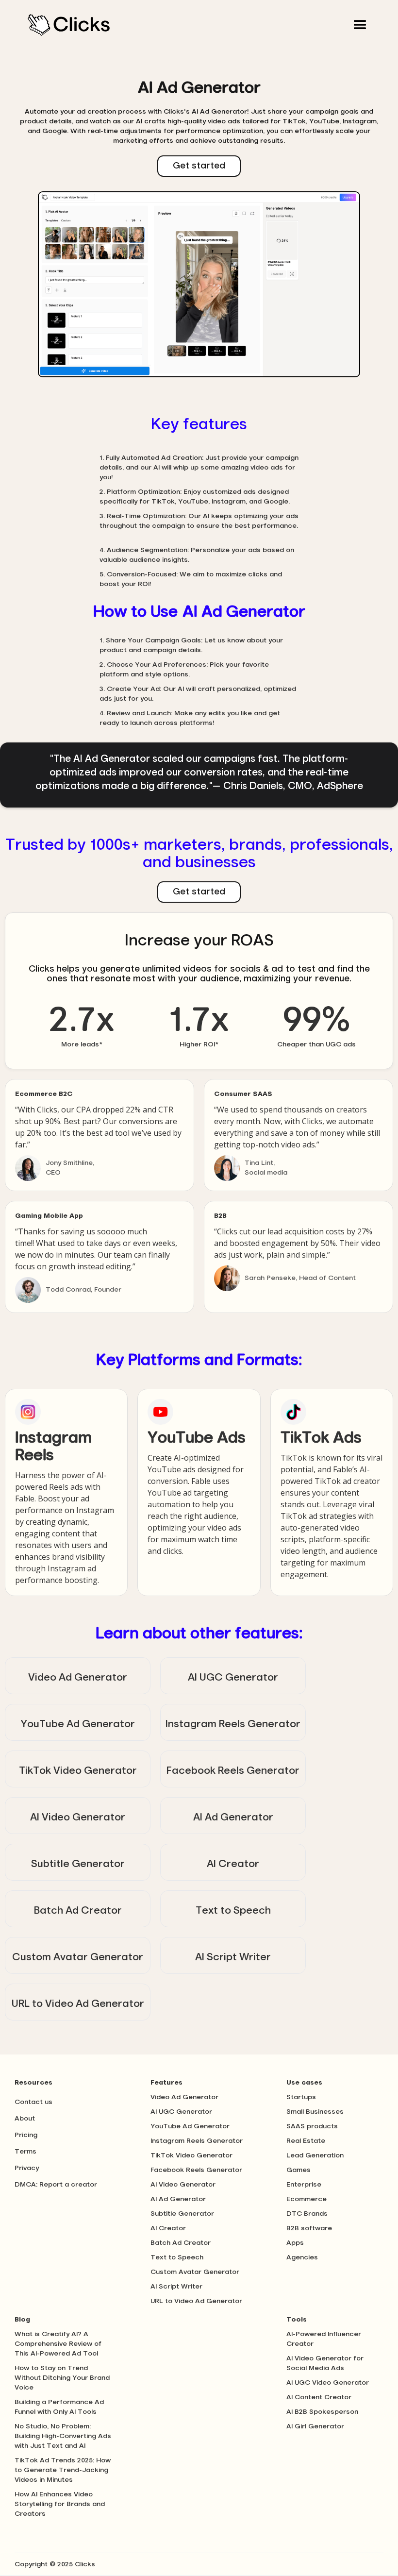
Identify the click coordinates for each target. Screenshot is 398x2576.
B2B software (309, 2228)
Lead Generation (315, 2155)
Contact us (33, 2102)
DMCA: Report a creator (56, 2185)
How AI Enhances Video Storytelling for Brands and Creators (60, 2504)
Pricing (26, 2135)
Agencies (302, 2257)
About (25, 2119)
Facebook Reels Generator (196, 2170)
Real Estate (306, 2141)
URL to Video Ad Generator (196, 2301)
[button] (360, 25)
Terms (25, 2152)
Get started (199, 166)
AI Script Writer (176, 2287)
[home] (69, 25)
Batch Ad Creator (181, 2243)
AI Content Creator (319, 2397)
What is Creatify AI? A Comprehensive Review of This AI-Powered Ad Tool (58, 2344)
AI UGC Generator (181, 2112)
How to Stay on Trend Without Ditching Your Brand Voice (62, 2378)
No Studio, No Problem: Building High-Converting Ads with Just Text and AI (63, 2436)
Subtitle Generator (182, 2214)
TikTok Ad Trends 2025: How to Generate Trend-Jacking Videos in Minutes (63, 2470)
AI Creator (168, 2228)
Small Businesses (315, 2112)
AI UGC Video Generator (328, 2383)
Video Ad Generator (184, 2097)
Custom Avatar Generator (195, 2272)
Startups (301, 2097)
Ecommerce (307, 2199)
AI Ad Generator (178, 2199)
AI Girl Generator (315, 2426)
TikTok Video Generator (191, 2155)
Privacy (27, 2168)
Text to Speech (177, 2257)
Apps (295, 2243)
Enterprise (304, 2185)
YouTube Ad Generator (190, 2126)
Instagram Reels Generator (197, 2141)
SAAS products (312, 2126)
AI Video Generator (183, 2185)
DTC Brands (307, 2214)
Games (298, 2170)
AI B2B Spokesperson (322, 2412)
